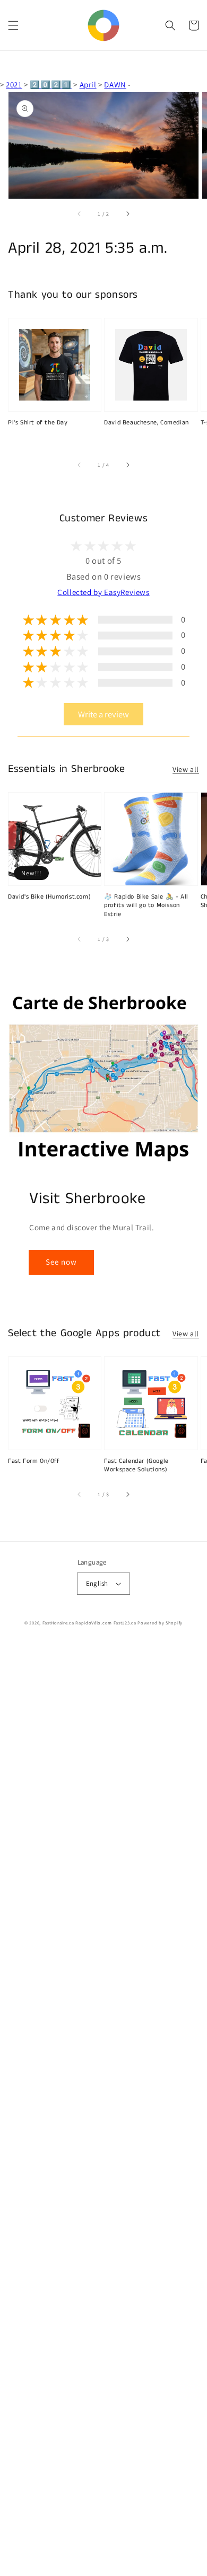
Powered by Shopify (160, 1623)
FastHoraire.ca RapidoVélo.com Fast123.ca (89, 1623)
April (88, 85)
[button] (13, 25)
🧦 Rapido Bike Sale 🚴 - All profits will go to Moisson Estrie (146, 906)
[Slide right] (127, 214)
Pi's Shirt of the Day (38, 423)
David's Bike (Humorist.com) (49, 897)
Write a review (103, 714)
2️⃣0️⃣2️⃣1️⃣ (50, 85)
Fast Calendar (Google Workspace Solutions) (136, 1466)
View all (186, 769)
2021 (14, 85)
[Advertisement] (103, 2109)
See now (61, 1262)
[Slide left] (80, 214)
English (97, 1583)
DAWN (115, 85)
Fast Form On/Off (34, 1461)
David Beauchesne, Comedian (146, 423)
